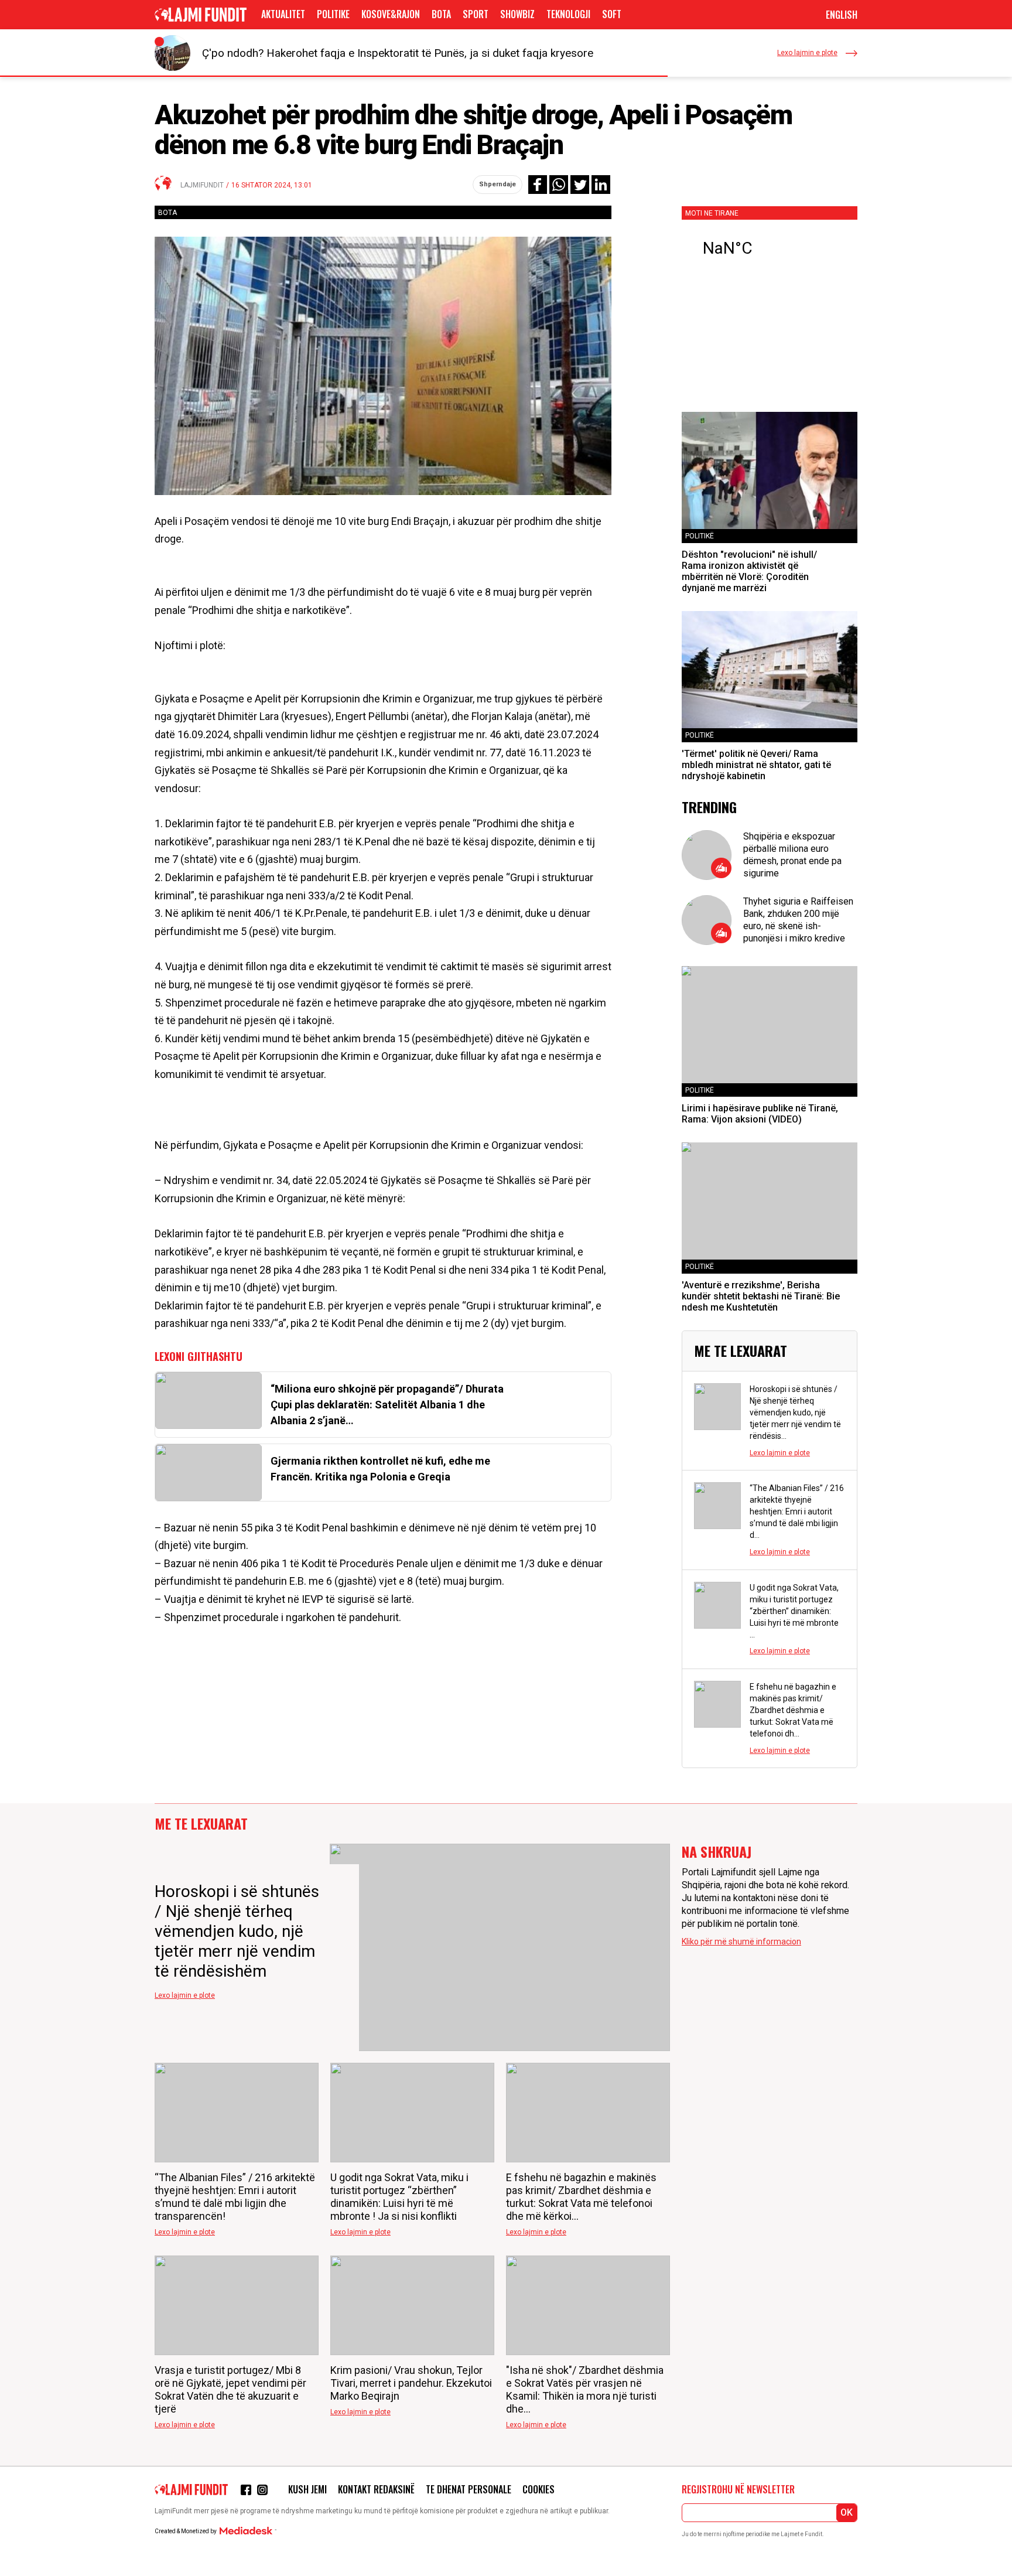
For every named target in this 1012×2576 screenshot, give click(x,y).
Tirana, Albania (770, 248)
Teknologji (568, 14)
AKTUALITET (283, 14)
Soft (612, 14)
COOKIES (539, 2489)
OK (847, 2512)
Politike (333, 14)
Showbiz (517, 14)
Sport (476, 14)
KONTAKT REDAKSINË (376, 2489)
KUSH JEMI (307, 2489)
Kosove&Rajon (391, 14)
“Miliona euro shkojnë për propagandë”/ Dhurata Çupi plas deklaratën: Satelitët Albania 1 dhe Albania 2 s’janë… (387, 1405)
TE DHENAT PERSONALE (469, 2489)
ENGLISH (842, 15)
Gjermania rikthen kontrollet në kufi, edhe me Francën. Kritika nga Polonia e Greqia (380, 1469)
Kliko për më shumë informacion (741, 1942)
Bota (441, 14)
